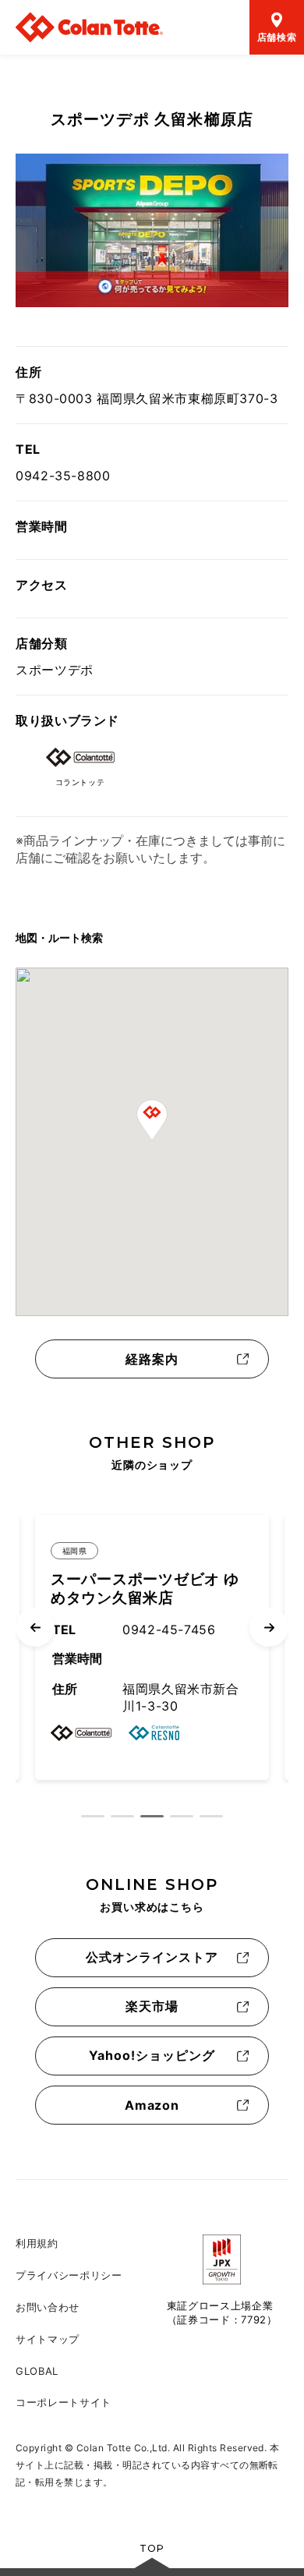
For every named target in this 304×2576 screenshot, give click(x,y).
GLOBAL (37, 2371)
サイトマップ (48, 2339)
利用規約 (37, 2243)
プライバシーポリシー (69, 2275)
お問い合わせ (48, 2307)
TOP (152, 2548)
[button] (152, 1120)
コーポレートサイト (64, 2402)
